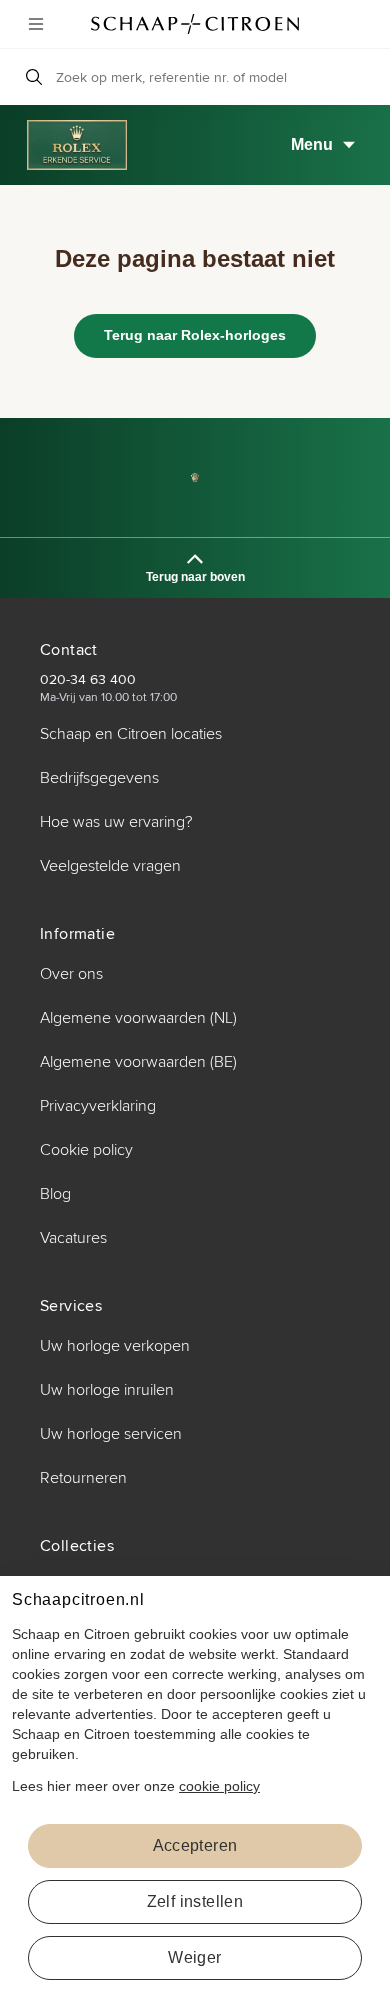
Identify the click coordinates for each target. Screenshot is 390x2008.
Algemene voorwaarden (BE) (138, 1062)
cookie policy (219, 1786)
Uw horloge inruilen (107, 1390)
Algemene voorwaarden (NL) (138, 1018)
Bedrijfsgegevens (99, 778)
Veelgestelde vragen (110, 866)
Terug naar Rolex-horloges (195, 335)
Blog (55, 1194)
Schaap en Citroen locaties (131, 734)
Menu (312, 144)
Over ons (71, 974)
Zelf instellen (195, 1901)
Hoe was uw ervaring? (116, 822)
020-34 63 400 (88, 679)
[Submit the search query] (34, 77)
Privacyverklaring (98, 1106)
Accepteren (195, 1845)
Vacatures (73, 1238)
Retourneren (83, 1478)
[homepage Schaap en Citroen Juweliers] (195, 24)
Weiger (194, 1957)
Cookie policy (86, 1150)
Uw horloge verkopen (115, 1346)
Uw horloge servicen (111, 1434)
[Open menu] (36, 24)
